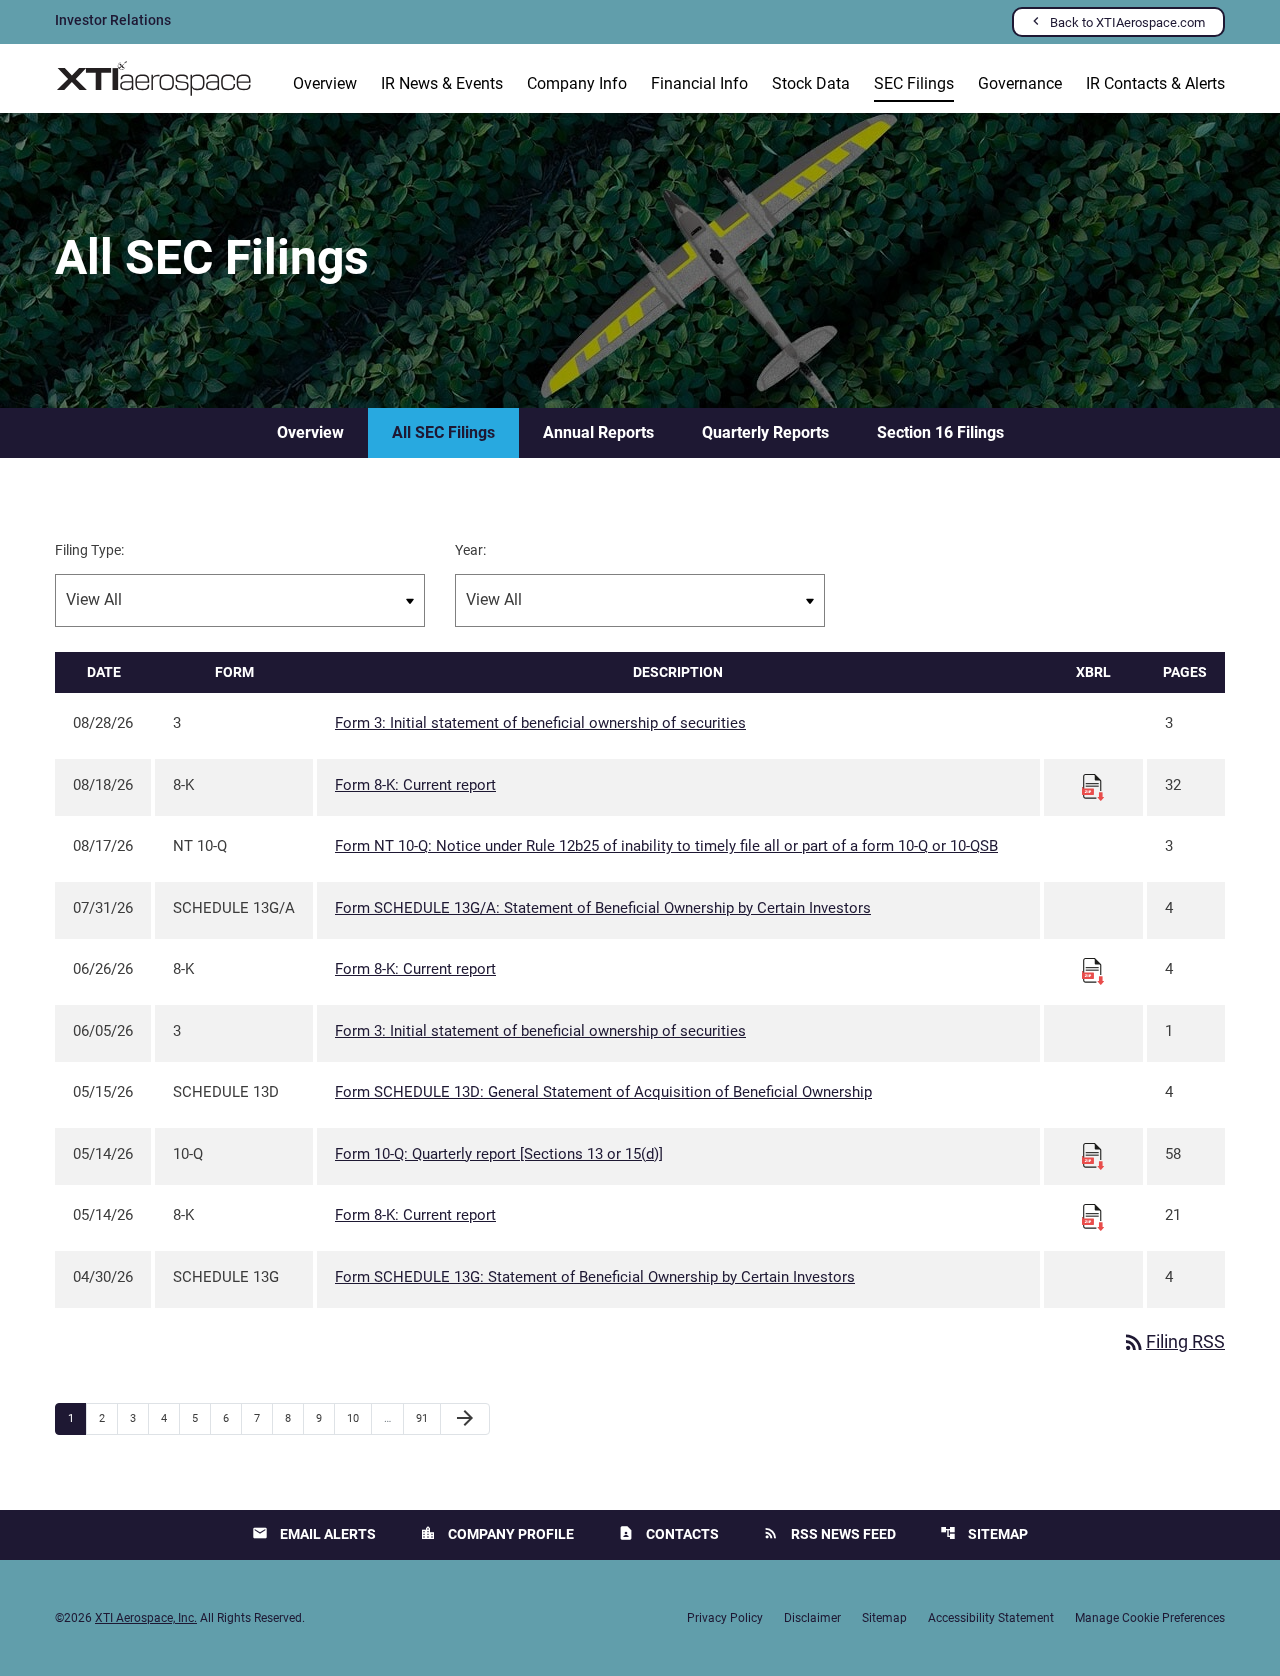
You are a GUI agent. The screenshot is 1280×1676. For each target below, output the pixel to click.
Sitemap (984, 1533)
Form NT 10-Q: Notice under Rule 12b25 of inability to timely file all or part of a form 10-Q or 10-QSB (666, 846)
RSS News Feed (829, 1533)
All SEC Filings (443, 432)
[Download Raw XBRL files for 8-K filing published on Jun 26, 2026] (1093, 970)
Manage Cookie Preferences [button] (1150, 1618)
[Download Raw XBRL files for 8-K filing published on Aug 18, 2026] (1093, 786)
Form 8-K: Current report (415, 785)
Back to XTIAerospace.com (1127, 22)
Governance (1020, 83)
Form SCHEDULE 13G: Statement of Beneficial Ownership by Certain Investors (595, 1277)
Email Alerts (314, 1533)
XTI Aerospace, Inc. (146, 1618)
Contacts (668, 1533)
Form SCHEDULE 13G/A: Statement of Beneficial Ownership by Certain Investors (603, 908)
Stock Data (811, 83)
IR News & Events (442, 83)
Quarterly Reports (765, 432)
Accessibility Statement (991, 1618)
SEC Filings (914, 83)
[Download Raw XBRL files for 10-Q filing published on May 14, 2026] (1093, 1155)
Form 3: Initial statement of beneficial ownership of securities (540, 723)
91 (427, 1418)
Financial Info (699, 83)
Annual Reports (598, 432)
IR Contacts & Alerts (1155, 83)
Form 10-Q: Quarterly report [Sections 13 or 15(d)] (499, 1154)
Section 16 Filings (940, 432)
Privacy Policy (725, 1618)
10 (358, 1418)
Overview (325, 83)
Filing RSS (1173, 1341)
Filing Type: (89, 550)
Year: (470, 550)
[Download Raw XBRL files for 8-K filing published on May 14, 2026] (1093, 1216)
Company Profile (497, 1533)
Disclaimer (812, 1618)
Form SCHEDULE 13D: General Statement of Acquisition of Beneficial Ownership (603, 1092)
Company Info (577, 83)
